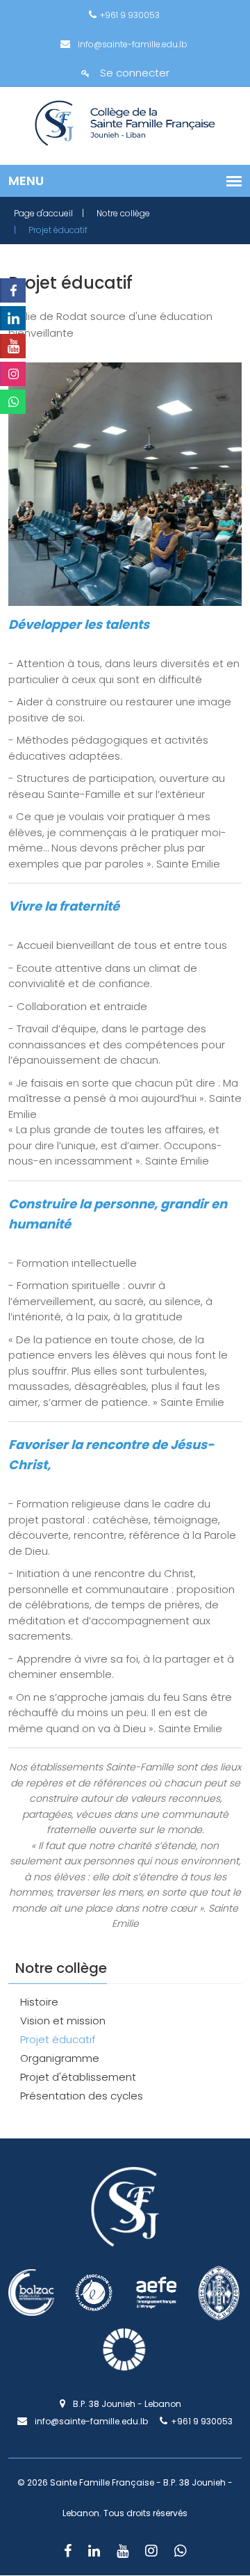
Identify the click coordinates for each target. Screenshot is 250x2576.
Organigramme (60, 2058)
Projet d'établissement (78, 2077)
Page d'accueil (43, 213)
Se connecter (135, 73)
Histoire (39, 2002)
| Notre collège (116, 213)
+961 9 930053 (130, 15)
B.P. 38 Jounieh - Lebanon (125, 2404)
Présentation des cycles (82, 2096)
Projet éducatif (58, 2039)
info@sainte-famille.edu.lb (131, 44)
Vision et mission (63, 2021)
